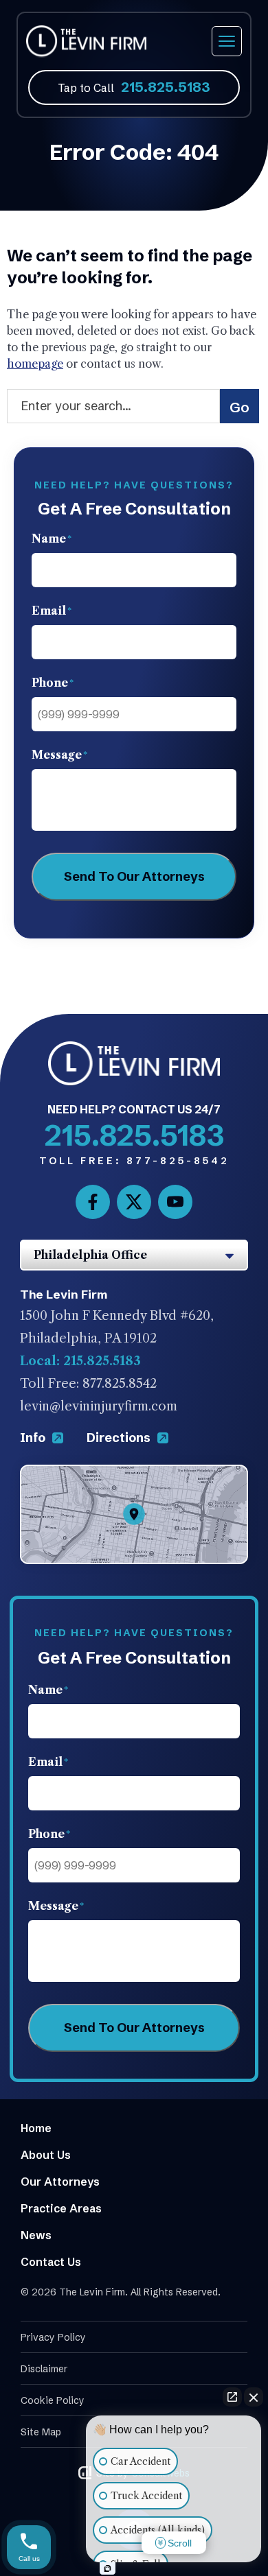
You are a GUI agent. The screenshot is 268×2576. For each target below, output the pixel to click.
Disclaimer (44, 2369)
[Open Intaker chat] (108, 2568)
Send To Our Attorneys (134, 876)
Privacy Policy (53, 2337)
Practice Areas (61, 2208)
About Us (46, 2155)
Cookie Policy (53, 2400)
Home (36, 2128)
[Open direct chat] (232, 2397)
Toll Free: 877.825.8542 (88, 1384)
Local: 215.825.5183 (80, 1361)
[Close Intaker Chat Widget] (254, 2397)
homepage (35, 364)
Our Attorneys (60, 2182)
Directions (120, 1438)
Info (34, 1438)
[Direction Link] (134, 1476)
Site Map (41, 2432)
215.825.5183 (166, 87)
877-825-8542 (134, 1161)
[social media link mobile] (93, 1202)
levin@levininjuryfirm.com (99, 1406)
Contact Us (51, 2262)
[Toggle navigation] (227, 41)
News (36, 2235)
